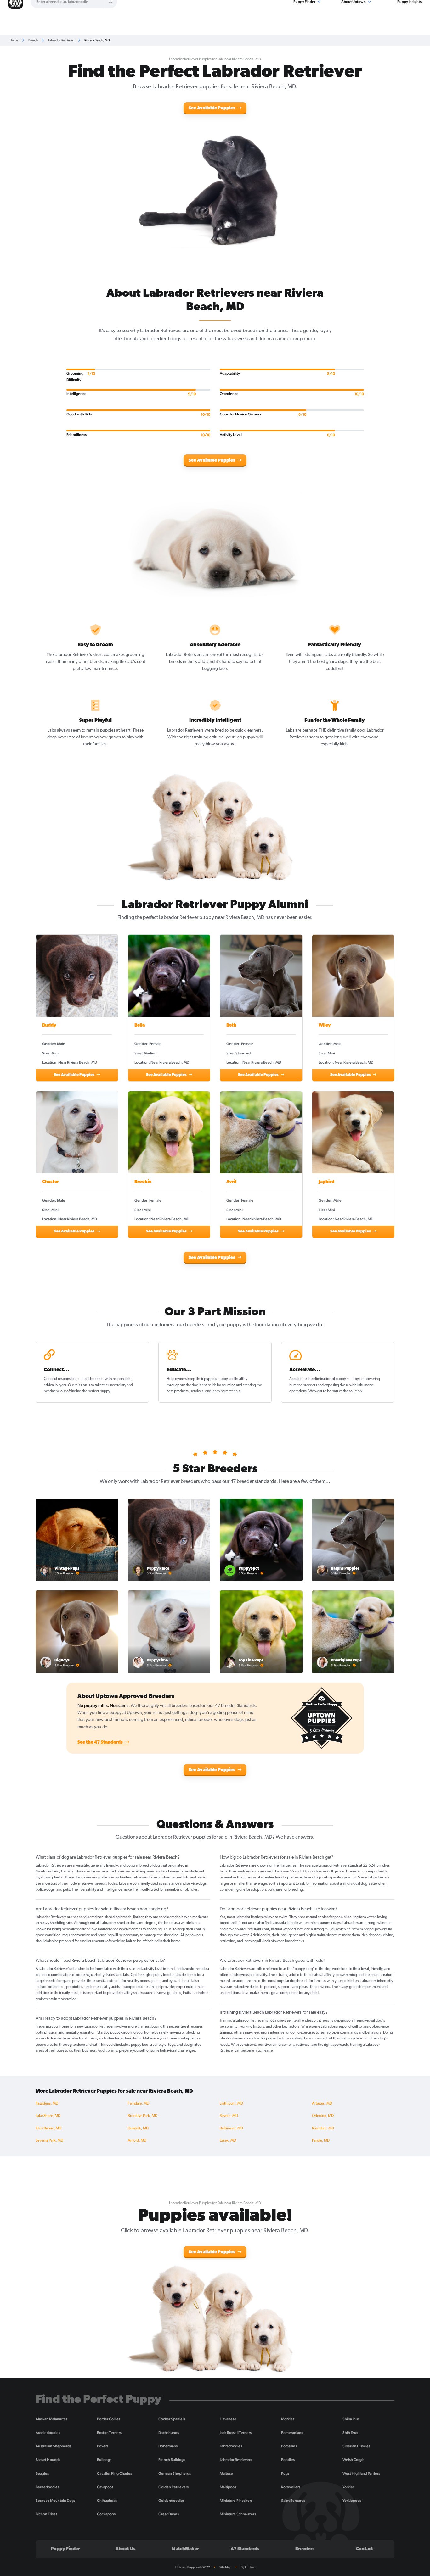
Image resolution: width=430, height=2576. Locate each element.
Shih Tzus (350, 2433)
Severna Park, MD (49, 2141)
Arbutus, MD (322, 2104)
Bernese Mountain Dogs (55, 2501)
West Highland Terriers (361, 2473)
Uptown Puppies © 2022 (193, 2567)
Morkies (288, 2419)
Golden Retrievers (173, 2487)
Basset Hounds (48, 2460)
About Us (125, 2549)
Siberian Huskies (356, 2446)
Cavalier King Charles (114, 2473)
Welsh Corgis (353, 2460)
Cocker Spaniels (172, 2419)
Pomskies (289, 2446)
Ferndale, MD (139, 2104)
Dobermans (168, 2446)
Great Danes (169, 2514)
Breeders (305, 2549)
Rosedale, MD (323, 2128)
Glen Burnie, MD (48, 2128)
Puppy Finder (65, 2549)
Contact (365, 2549)
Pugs (285, 2473)
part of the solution (347, 1391)
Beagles (42, 2473)
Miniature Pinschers (236, 2501)
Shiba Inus (351, 2419)
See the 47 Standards (101, 1742)
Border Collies (109, 2419)
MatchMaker (185, 2549)
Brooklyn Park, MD (143, 2116)
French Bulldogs (172, 2460)
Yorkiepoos (352, 2501)
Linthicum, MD (231, 2104)
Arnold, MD (137, 2141)
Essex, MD (228, 2141)
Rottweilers (291, 2487)
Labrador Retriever (61, 40)
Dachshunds (169, 2433)
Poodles (288, 2460)
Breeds (33, 40)
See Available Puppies (212, 108)
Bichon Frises (46, 2514)
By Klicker (248, 2567)
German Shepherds (175, 2473)
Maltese (226, 2473)
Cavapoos (105, 2487)
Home (14, 40)
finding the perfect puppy (90, 1391)
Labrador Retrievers (236, 2460)
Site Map (225, 2567)
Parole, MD (321, 2141)
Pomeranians (292, 2433)
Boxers (103, 2446)
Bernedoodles (47, 2487)
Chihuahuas (107, 2501)
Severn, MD (229, 2116)
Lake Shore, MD (48, 2116)
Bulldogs (104, 2460)
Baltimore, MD (231, 2128)
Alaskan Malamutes (51, 2419)
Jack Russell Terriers (236, 2433)
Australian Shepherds (53, 2446)
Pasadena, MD (47, 2104)
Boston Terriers (109, 2433)
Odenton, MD (323, 2116)
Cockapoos (106, 2514)
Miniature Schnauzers (238, 2514)
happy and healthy (232, 1379)
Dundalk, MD (138, 2128)
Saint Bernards (293, 2501)
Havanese (228, 2419)
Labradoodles (231, 2446)
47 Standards (245, 2549)
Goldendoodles (171, 2501)
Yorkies (348, 2487)
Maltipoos (228, 2487)
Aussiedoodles (48, 2433)
